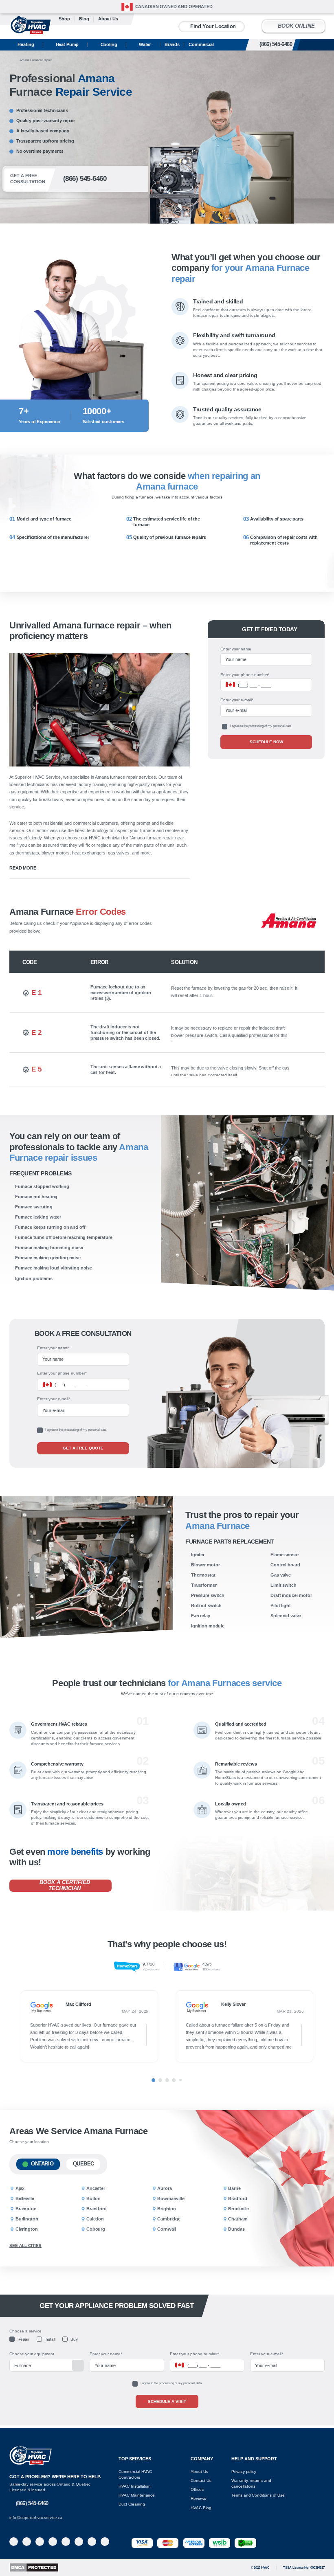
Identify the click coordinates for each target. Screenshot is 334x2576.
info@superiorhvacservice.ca (36, 2518)
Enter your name (236, 649)
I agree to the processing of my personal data (261, 726)
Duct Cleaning (132, 2504)
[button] (315, 1029)
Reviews (198, 2498)
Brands (172, 44)
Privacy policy (244, 2472)
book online (296, 26)
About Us (199, 2472)
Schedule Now (266, 742)
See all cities (25, 2245)
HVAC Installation (135, 2486)
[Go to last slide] (9, 2029)
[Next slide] (325, 2029)
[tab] (153, 2080)
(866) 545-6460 (285, 44)
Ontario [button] (42, 2164)
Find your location (213, 26)
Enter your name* (53, 1348)
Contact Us (201, 2480)
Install (50, 2339)
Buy (74, 2339)
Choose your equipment (32, 2354)
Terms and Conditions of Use (258, 2495)
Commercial (201, 44)
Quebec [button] (84, 2164)
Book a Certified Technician (65, 1885)
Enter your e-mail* (237, 700)
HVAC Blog (201, 2508)
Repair (23, 2339)
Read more (23, 868)
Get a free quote (83, 1448)
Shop (64, 19)
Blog (84, 19)
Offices (197, 2489)
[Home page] (11, 60)
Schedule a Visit (167, 2401)
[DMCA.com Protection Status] (34, 2567)
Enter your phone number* (245, 675)
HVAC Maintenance (137, 2495)
